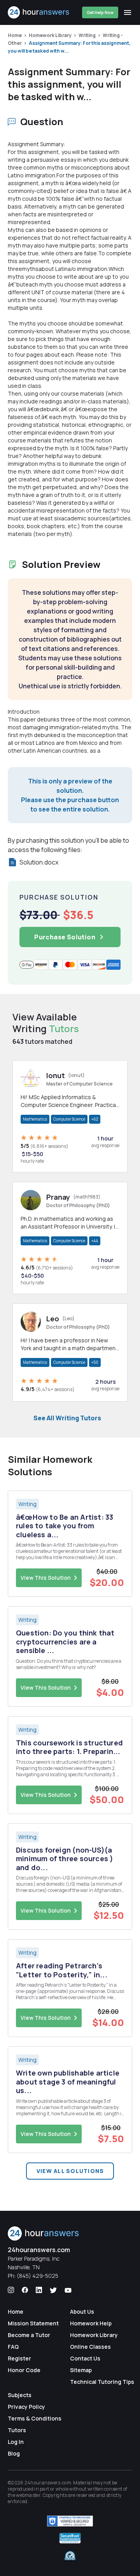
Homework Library (50, 35)
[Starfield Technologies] (70, 2521)
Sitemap (81, 2370)
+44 (95, 1241)
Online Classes (90, 2347)
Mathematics (35, 1119)
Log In (16, 2442)
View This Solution (46, 1578)
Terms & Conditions (35, 2418)
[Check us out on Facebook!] (25, 2290)
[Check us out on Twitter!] (53, 2290)
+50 (95, 1362)
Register (19, 2358)
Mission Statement (33, 2323)
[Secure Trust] (70, 2538)
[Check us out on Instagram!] (11, 2290)
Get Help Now (100, 12)
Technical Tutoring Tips (102, 2382)
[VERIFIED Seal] (70, 2556)
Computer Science (69, 1119)
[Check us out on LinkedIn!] (39, 2290)
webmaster (28, 2495)
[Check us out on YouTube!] (68, 2290)
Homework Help (91, 2323)
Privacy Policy (26, 2407)
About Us (82, 2312)
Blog (14, 2453)
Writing (87, 35)
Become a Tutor (29, 2335)
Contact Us (85, 2358)
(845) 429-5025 (38, 2276)
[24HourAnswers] (39, 12)
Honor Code (24, 2370)
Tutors (17, 2430)
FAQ (13, 2347)
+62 (95, 1119)
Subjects (20, 2395)
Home (15, 35)
